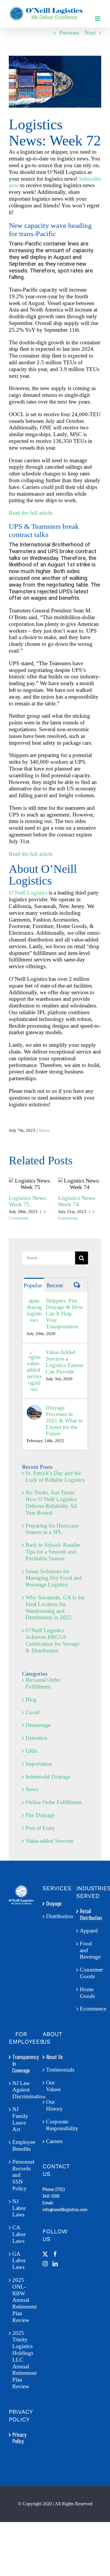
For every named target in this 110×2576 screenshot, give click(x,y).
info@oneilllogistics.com (65, 2209)
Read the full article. (31, 513)
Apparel (89, 1931)
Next (90, 33)
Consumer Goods (89, 1973)
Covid (33, 1712)
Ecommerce (89, 2009)
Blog (31, 1699)
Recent (55, 1285)
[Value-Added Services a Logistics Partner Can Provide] (34, 1352)
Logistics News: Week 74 (80, 1184)
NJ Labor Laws (19, 2208)
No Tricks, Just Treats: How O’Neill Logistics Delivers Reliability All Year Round (51, 1502)
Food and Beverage (89, 1950)
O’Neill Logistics (28, 893)
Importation (39, 1764)
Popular (33, 1285)
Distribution (55, 1916)
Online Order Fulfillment (54, 1802)
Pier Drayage (40, 1815)
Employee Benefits (22, 2145)
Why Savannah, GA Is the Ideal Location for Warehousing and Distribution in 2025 (55, 1607)
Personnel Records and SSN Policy (22, 2175)
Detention (37, 1738)
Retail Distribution (89, 1914)
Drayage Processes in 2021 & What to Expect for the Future (64, 1421)
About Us (54, 2057)
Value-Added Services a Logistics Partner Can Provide (65, 1362)
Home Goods (87, 1993)
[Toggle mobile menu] (98, 19)
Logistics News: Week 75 (30, 1184)
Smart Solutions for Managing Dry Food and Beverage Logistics (54, 1578)
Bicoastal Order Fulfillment (43, 1683)
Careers (54, 2141)
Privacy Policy (19, 2438)
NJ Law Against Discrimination (22, 2090)
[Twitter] (45, 2254)
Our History (54, 2105)
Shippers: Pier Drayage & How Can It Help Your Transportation (64, 1314)
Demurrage (38, 1725)
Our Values (53, 2086)
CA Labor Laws (19, 2234)
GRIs (31, 1751)
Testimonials (55, 2070)
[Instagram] (45, 2264)
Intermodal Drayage (48, 1777)
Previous (69, 33)
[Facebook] (55, 2254)
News (44, 1130)
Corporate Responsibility (55, 2125)
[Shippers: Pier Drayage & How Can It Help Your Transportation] (34, 1301)
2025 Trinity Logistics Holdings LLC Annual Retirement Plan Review (22, 2360)
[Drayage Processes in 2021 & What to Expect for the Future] (34, 1408)
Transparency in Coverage (22, 2064)
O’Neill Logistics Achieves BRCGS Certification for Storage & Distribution (53, 1640)
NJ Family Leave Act (20, 2119)
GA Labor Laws (19, 2261)
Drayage (54, 1903)
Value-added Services (49, 1841)
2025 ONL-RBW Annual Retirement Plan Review (22, 2300)
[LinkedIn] (55, 2264)
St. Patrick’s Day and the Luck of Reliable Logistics (55, 1476)
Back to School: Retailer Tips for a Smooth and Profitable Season (53, 1552)
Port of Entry (40, 1828)
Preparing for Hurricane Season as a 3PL (52, 1529)
